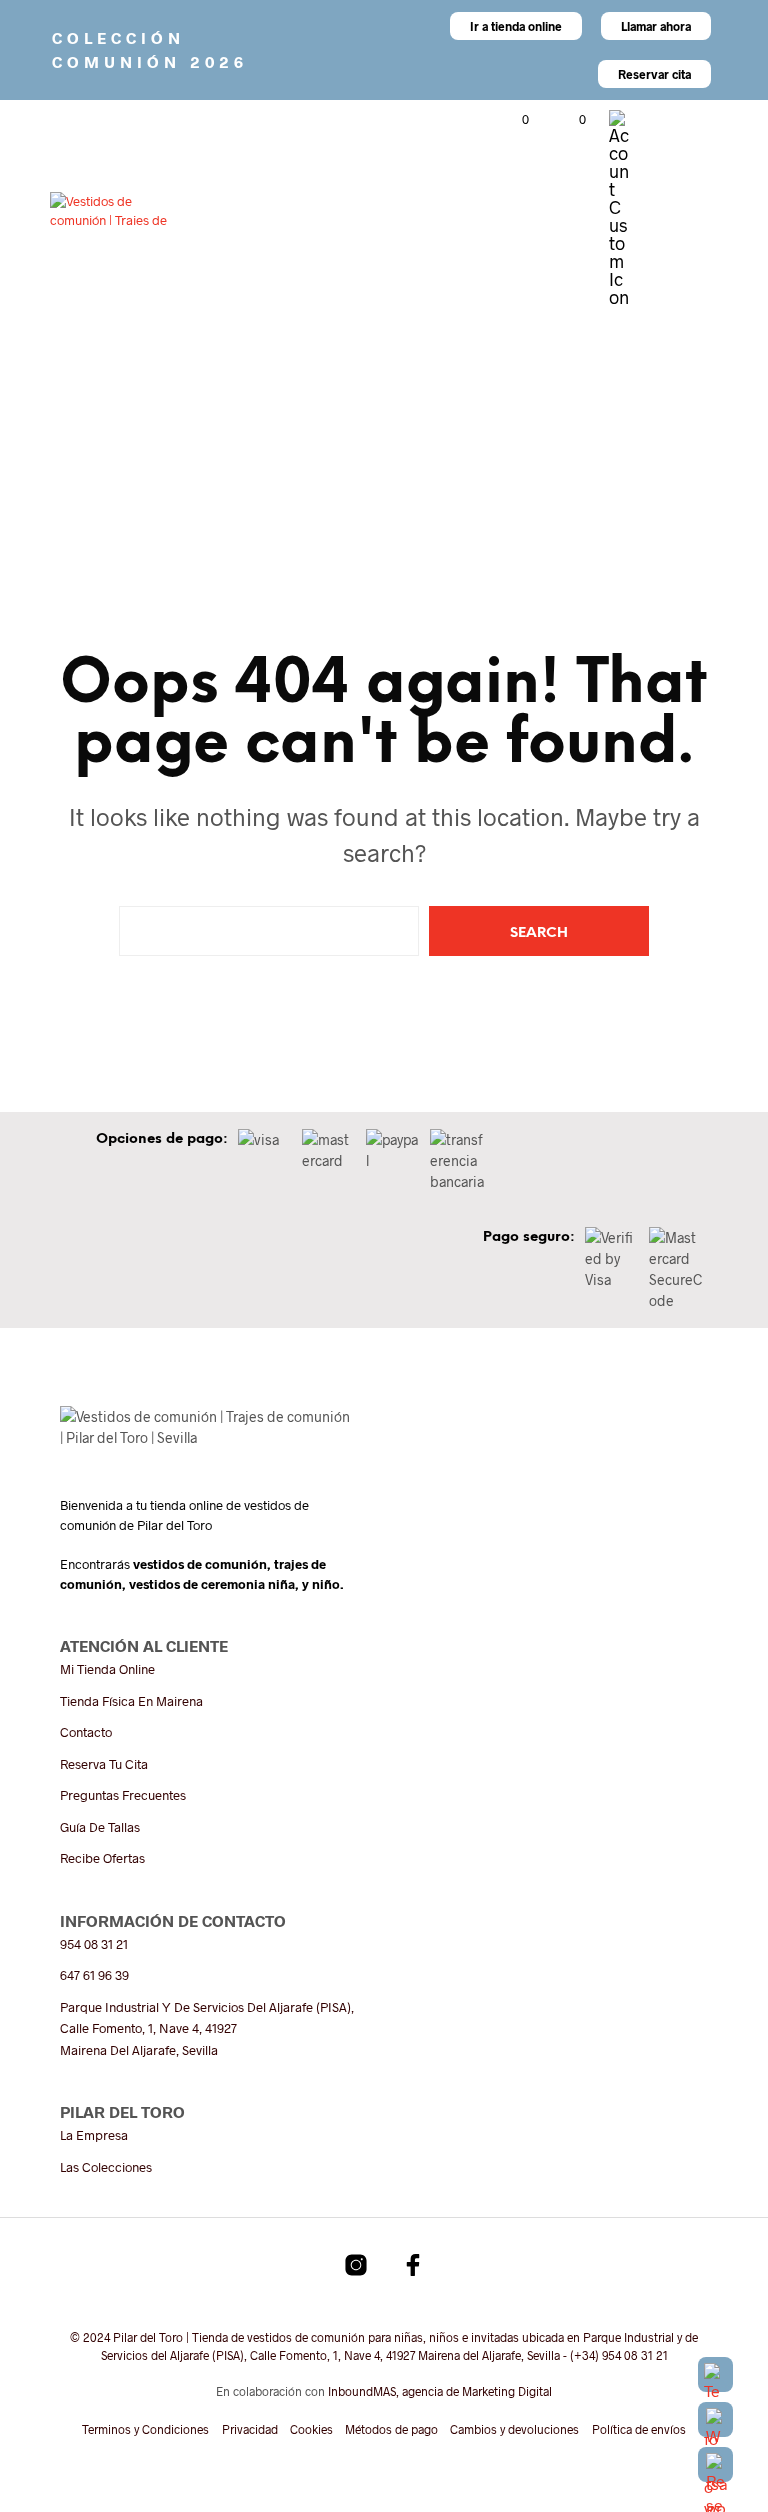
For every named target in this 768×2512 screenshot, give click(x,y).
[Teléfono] (715, 2374)
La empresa (94, 2135)
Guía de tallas (100, 1827)
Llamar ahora (656, 26)
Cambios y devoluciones (514, 2429)
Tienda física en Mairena (131, 1701)
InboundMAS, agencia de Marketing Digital (440, 2391)
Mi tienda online (107, 1669)
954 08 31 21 (94, 1944)
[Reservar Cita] (715, 2464)
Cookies (311, 2429)
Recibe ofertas (102, 1858)
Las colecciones (106, 2167)
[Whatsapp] (715, 2419)
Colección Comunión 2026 (150, 49)
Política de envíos (639, 2429)
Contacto (86, 1732)
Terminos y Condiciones (145, 2429)
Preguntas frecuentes (123, 1795)
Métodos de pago (391, 2429)
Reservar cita (654, 74)
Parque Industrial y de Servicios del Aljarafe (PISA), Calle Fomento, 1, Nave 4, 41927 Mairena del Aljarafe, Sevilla (207, 2028)
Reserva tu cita (104, 1764)
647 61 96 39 (94, 1975)
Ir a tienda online (516, 26)
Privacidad (250, 2429)
